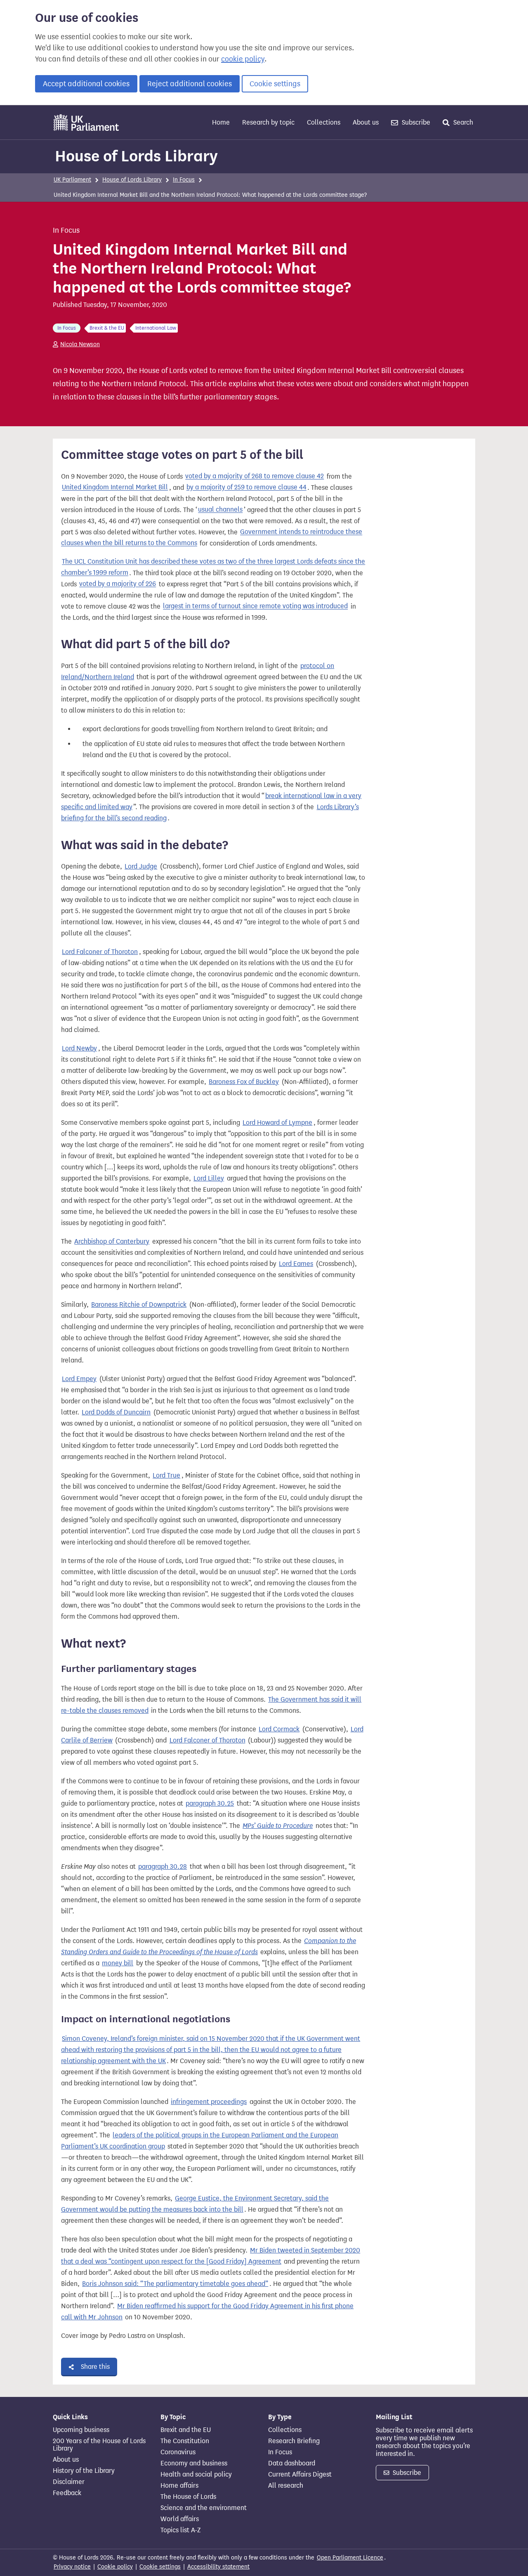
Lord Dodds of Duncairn (116, 1412)
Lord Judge (141, 866)
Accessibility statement (218, 2567)
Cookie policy (115, 2567)
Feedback (67, 2493)
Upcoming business (81, 2430)
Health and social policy (196, 2474)
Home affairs (179, 2486)
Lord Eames (296, 1264)
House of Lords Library (136, 156)
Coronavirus (178, 2452)
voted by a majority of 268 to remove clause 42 (255, 476)
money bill (118, 1963)
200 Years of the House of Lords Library (99, 2445)
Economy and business (194, 2463)
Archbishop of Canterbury (112, 1241)
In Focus (184, 180)
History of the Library (84, 2471)
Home (221, 122)
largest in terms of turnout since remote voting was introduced (255, 606)
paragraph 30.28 (163, 1866)
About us (366, 122)
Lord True (166, 1475)
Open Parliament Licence (350, 2558)
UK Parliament (72, 180)
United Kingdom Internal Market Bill (115, 488)
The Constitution (185, 2441)
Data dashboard (292, 2463)
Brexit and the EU (186, 2430)
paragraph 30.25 (210, 1803)
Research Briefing (294, 2441)
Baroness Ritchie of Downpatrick (139, 1305)
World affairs (180, 2519)
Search (462, 122)
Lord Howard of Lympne (277, 1123)
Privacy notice (72, 2567)
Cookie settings (275, 84)
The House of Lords (188, 2497)
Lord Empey (79, 1379)
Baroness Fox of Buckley (244, 1082)
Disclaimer (69, 2482)
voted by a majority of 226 (118, 584)
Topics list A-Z (180, 2530)
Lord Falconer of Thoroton (100, 952)
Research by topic (268, 122)
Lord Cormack (279, 1729)
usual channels (220, 510)
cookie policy (243, 59)
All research (286, 2486)
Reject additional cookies (190, 84)
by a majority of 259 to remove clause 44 (246, 488)
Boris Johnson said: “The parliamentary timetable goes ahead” (175, 2284)
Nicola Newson (80, 344)
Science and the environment (204, 2508)
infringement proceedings (209, 2102)
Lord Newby (79, 1048)
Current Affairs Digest (300, 2474)
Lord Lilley (209, 1178)
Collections (324, 122)
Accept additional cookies (86, 84)
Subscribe (415, 122)
